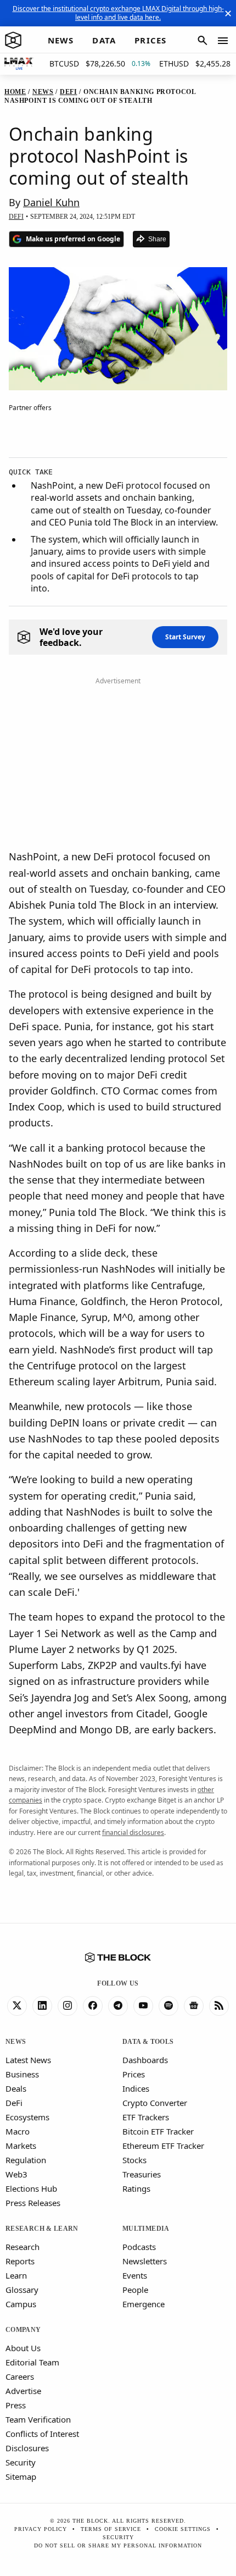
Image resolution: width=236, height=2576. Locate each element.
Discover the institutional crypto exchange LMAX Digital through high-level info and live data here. (118, 13)
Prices (134, 2074)
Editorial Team (32, 2362)
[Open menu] (223, 41)
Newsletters (145, 2261)
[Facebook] (93, 2006)
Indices (136, 2088)
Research (23, 2247)
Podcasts (139, 2247)
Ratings (136, 2188)
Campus (21, 2304)
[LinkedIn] (42, 2006)
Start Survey (185, 637)
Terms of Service (111, 2529)
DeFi (14, 2103)
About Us (23, 2348)
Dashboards (145, 2060)
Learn (16, 2275)
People (135, 2290)
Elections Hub (31, 2188)
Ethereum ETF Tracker (163, 2146)
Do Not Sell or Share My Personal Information (118, 2545)
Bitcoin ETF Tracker (158, 2131)
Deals (16, 2088)
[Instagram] (68, 2006)
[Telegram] (118, 2006)
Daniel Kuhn (51, 202)
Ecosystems (27, 2117)
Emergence (144, 2304)
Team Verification (38, 2419)
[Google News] (194, 2006)
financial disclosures (133, 1833)
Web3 (16, 2174)
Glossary (22, 2290)
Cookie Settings (183, 2529)
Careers (20, 2376)
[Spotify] (168, 2006)
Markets (21, 2146)
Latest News (28, 2060)
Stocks (134, 2160)
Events (135, 2275)
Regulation (26, 2160)
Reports (20, 2261)
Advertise (23, 2391)
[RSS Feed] (219, 2006)
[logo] (13, 41)
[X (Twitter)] (17, 2006)
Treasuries (142, 2174)
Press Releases (33, 2203)
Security (21, 2462)
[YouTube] (143, 2006)
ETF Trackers (146, 2117)
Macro (18, 2131)
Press (16, 2405)
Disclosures (27, 2448)
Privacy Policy (41, 2529)
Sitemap (21, 2477)
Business (22, 2074)
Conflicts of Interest (42, 2434)
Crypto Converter (155, 2103)
